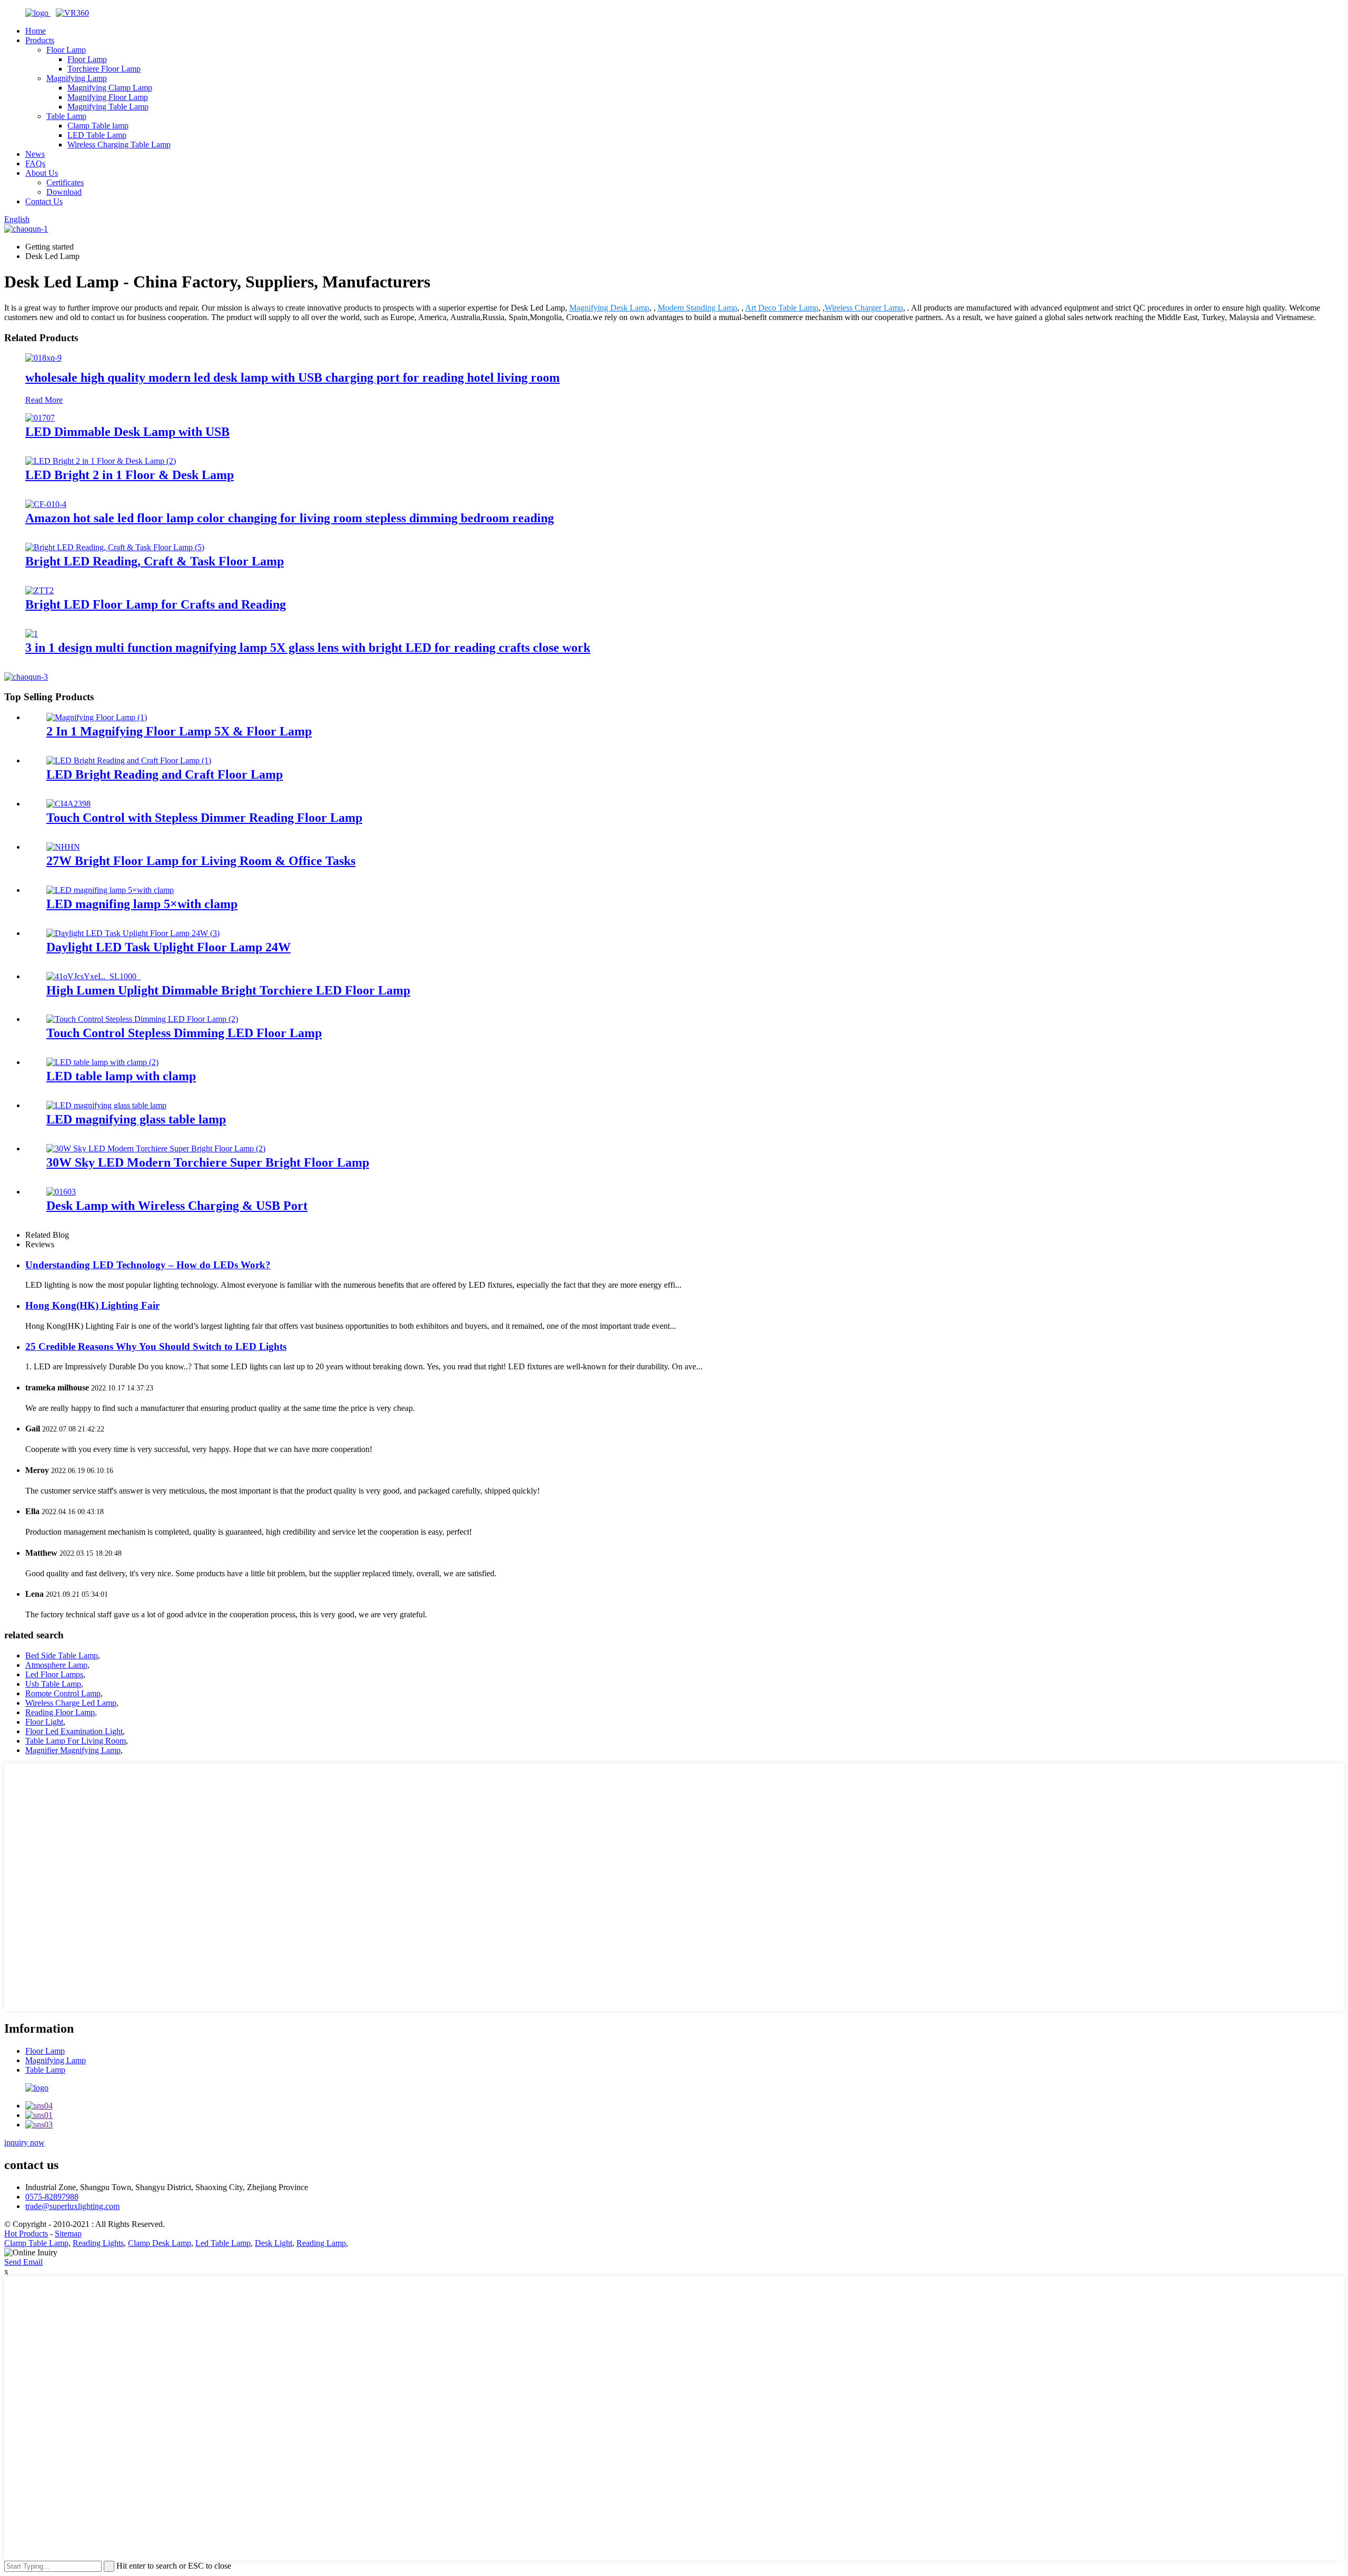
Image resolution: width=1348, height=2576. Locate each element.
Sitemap (68, 2234)
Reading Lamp (321, 2243)
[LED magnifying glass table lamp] (106, 1105)
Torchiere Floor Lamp (104, 69)
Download (64, 192)
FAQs (35, 163)
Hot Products (26, 2234)
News (35, 154)
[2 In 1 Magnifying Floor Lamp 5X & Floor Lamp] (97, 717)
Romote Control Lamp (63, 1693)
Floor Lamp (66, 50)
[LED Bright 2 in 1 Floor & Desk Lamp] (101, 461)
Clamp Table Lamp (36, 2243)
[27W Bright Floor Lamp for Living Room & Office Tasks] (63, 847)
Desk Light (274, 2243)
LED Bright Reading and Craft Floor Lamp (165, 774)
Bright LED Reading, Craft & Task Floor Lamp (155, 561)
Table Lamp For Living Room (76, 1741)
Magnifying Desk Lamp (609, 308)
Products (40, 40)
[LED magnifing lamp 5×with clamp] (110, 890)
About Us (42, 173)
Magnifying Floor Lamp (108, 97)
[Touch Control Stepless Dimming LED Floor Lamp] (142, 1019)
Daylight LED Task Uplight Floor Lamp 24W (168, 947)
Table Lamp (66, 116)
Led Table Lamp (223, 2243)
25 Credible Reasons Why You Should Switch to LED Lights (156, 1346)
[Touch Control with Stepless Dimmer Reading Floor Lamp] (68, 804)
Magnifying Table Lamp (108, 107)
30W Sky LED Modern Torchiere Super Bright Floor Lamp (208, 1162)
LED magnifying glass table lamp (136, 1119)
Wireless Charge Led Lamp (71, 1703)
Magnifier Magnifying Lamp (73, 1750)
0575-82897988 (52, 2197)
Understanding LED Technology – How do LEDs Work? (148, 1265)
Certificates (65, 182)
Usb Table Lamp (53, 1684)
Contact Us (44, 201)
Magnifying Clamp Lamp (110, 88)
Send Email (23, 2262)
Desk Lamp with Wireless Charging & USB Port (177, 1206)
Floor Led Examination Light (74, 1731)
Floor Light (44, 1722)
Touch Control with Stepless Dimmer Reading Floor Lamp (204, 818)
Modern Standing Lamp (697, 308)
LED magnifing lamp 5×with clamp (142, 904)
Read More (44, 400)
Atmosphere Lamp (56, 1665)
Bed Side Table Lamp (62, 1655)
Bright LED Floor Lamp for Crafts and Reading (156, 604)
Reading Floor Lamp (60, 1712)
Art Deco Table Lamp (782, 308)
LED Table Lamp (97, 135)
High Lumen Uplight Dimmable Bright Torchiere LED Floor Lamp (228, 990)
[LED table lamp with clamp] (102, 1062)
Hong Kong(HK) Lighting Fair (92, 1305)
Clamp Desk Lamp (160, 2243)
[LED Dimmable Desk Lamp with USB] (40, 418)
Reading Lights (98, 2243)
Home (36, 31)
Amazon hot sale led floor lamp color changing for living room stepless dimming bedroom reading (290, 518)
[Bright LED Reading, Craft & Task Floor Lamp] (115, 547)
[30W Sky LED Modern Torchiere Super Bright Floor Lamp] (156, 1148)
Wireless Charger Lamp (864, 308)
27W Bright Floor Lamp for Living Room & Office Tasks (201, 861)
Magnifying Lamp (77, 78)
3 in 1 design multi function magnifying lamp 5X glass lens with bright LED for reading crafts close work (308, 648)
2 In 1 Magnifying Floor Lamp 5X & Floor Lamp (179, 731)
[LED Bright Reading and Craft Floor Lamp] (129, 760)
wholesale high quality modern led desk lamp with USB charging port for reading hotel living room (293, 377)
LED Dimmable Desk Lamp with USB (127, 432)
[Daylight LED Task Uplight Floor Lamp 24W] (133, 933)
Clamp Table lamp (98, 126)
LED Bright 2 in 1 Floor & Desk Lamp (130, 475)
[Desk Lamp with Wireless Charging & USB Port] (61, 1192)
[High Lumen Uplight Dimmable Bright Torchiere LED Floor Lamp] (93, 976)
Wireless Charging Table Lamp (119, 145)
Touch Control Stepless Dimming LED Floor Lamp (184, 1033)
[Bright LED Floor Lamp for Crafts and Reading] (39, 590)
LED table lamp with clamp (121, 1076)
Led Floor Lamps (54, 1674)
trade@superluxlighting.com (72, 2206)
